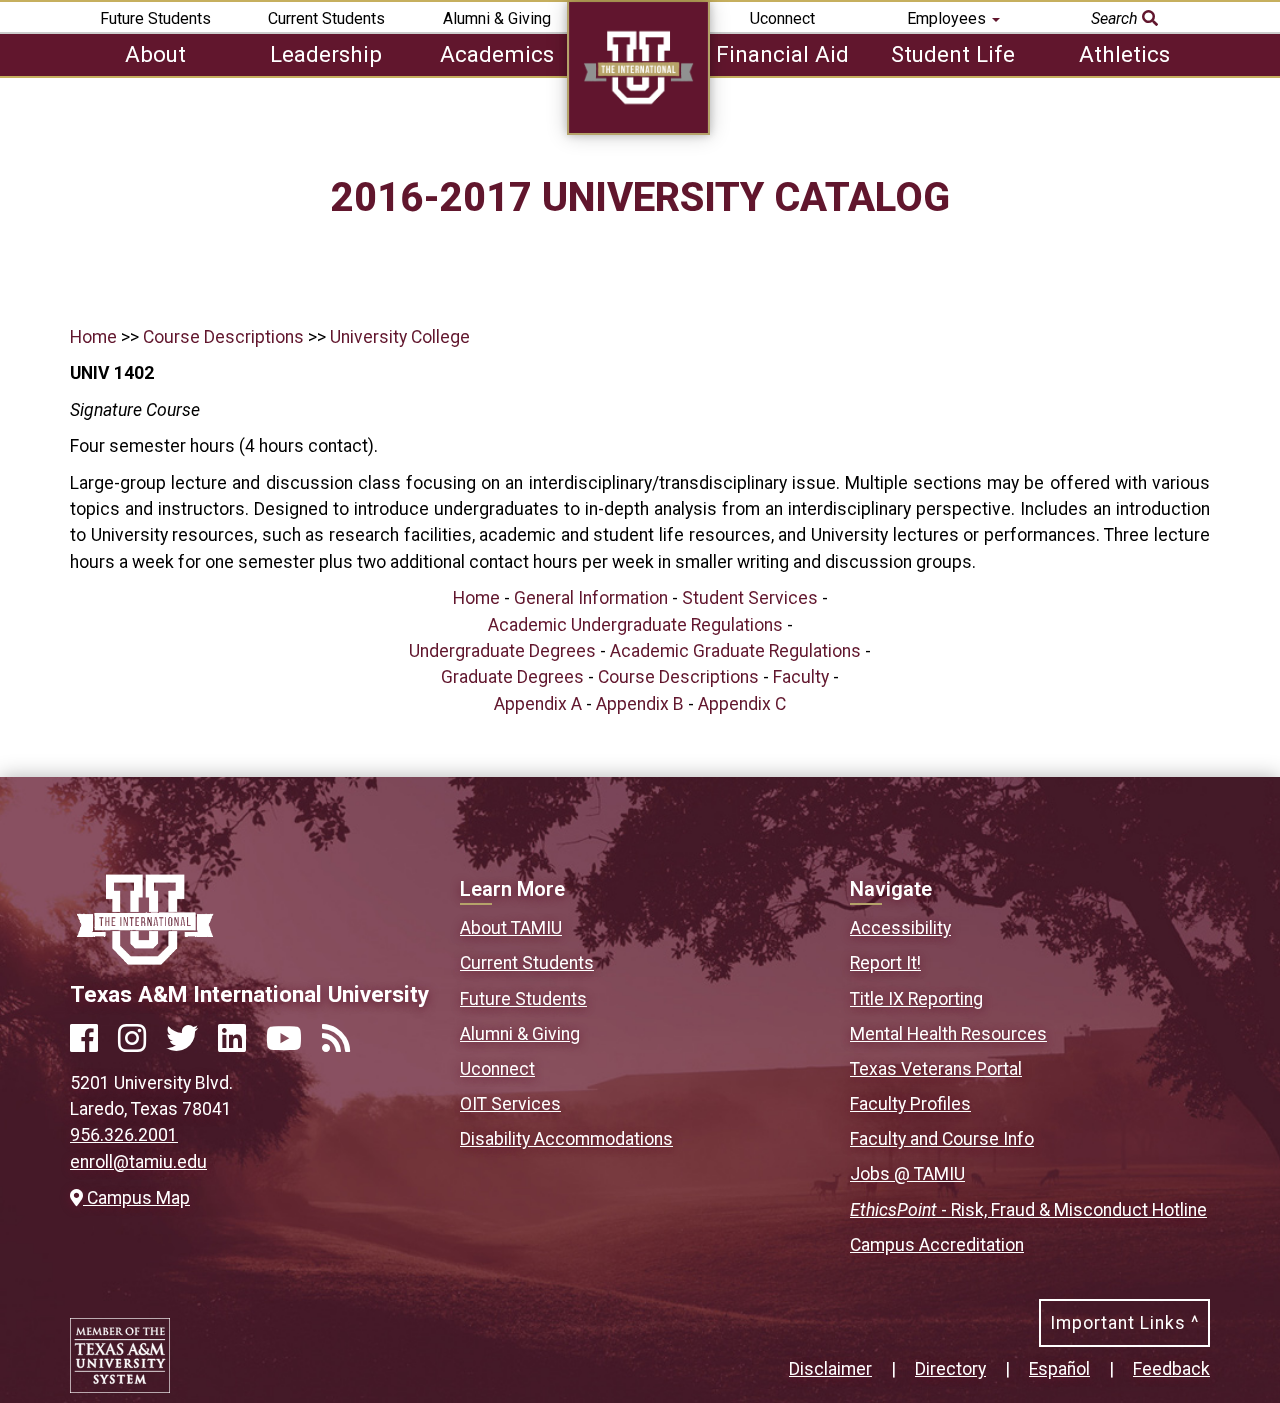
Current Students (326, 18)
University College (400, 337)
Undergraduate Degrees (502, 651)
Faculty (801, 677)
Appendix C (742, 704)
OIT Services (510, 1104)
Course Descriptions (223, 337)
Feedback (1171, 1369)
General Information (591, 598)
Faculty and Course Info (942, 1139)
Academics (497, 54)
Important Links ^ (1124, 1323)
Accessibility (900, 928)
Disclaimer (830, 1369)
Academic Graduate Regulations (735, 651)
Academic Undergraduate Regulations (635, 625)
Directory (950, 1369)
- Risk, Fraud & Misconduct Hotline (1028, 1210)
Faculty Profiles (910, 1104)
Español (1059, 1369)
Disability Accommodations (566, 1139)
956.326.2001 (124, 1135)
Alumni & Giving (497, 18)
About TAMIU (511, 928)
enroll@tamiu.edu (138, 1162)
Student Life (953, 54)
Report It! (885, 963)
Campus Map (136, 1198)
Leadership (326, 54)
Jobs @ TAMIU (907, 1174)
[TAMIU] (638, 129)
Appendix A (538, 704)
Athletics (1124, 54)
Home (93, 337)
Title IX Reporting (916, 999)
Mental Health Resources (948, 1034)
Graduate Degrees (512, 677)
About (155, 54)
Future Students (155, 18)
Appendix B (640, 704)
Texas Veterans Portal (936, 1069)
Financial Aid (782, 54)
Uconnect (782, 18)
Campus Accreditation (937, 1245)
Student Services (750, 598)
